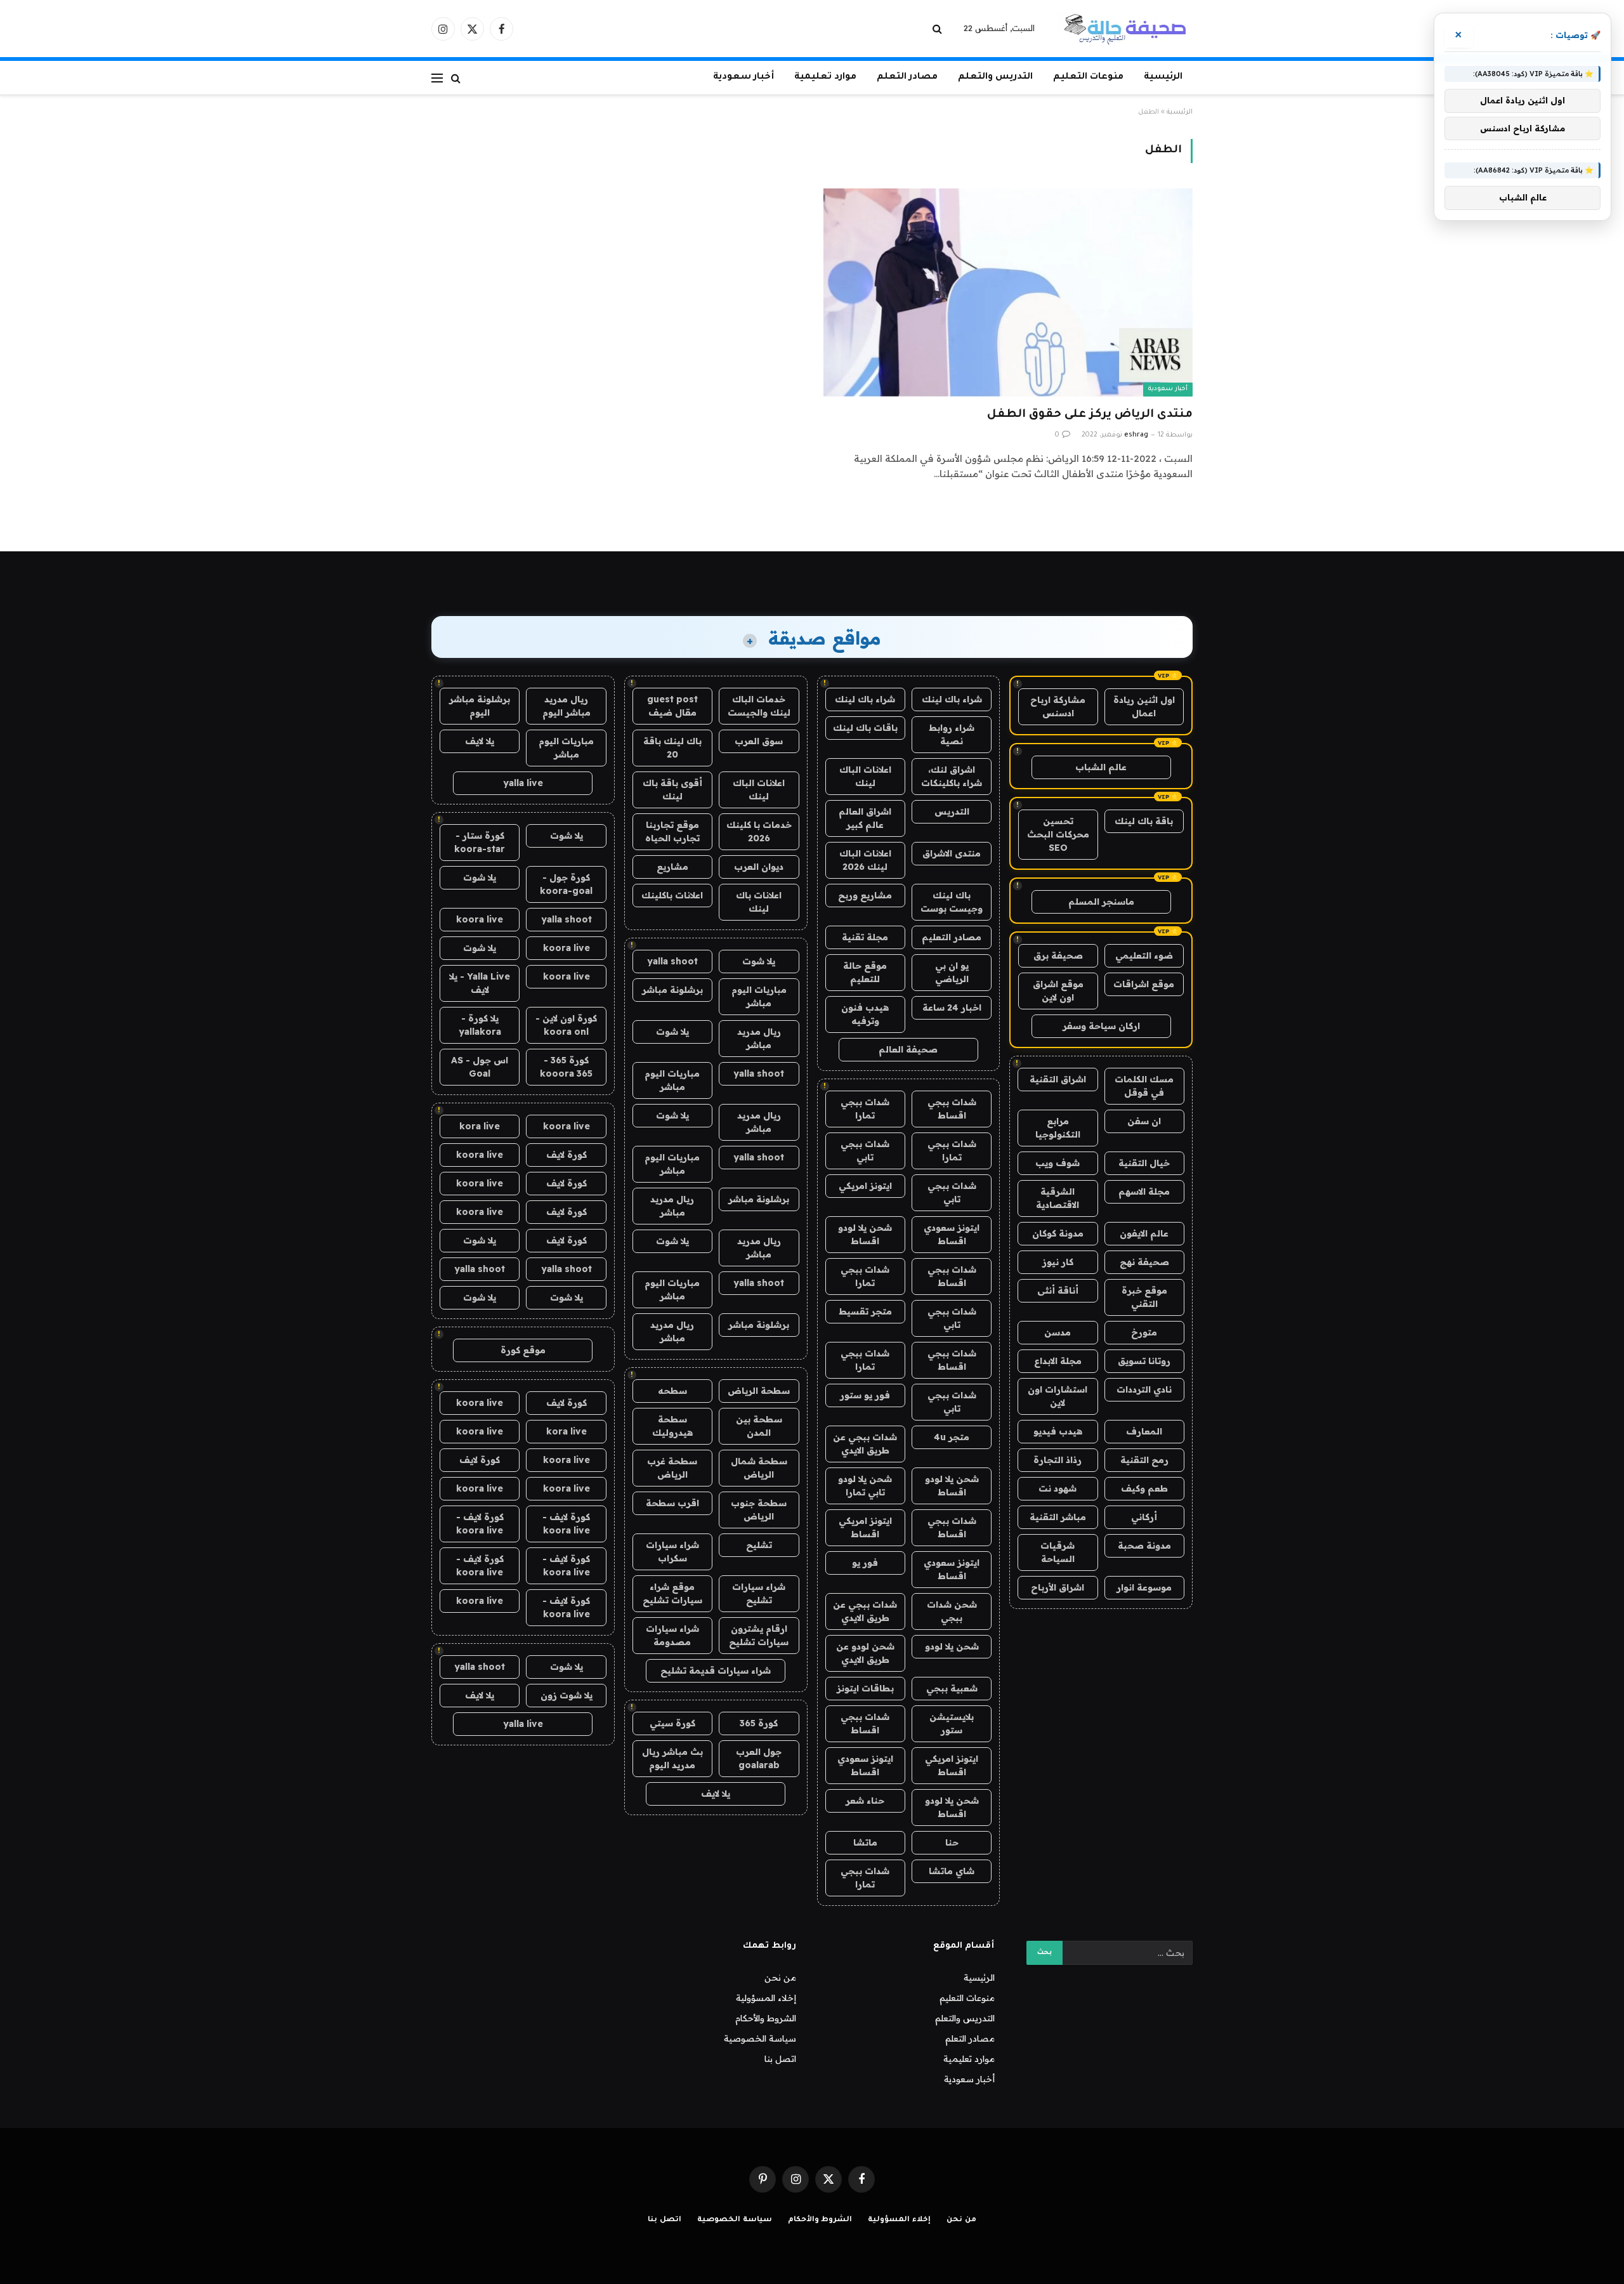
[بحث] (939, 29)
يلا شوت (759, 961)
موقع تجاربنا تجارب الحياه (672, 831)
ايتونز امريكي (865, 1186)
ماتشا (865, 1842)
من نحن (780, 1978)
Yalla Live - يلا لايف (480, 983)
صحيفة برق (1058, 955)
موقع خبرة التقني (1144, 1297)
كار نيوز (1058, 1262)
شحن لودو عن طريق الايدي (865, 1653)
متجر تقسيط (865, 1311)
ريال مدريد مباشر (759, 1038)
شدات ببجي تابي (865, 1151)
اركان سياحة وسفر (1101, 1026)
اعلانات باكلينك (672, 895)
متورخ (1144, 1332)
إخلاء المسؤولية (766, 1998)
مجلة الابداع (1058, 1361)
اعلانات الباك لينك (865, 776)
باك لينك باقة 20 (672, 748)
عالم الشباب (1101, 767)
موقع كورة (523, 1350)
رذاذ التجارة (1058, 1460)
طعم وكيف (1144, 1488)
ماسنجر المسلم (1101, 902)
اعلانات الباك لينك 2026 (865, 860)
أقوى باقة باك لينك (672, 790)
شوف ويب (1058, 1163)
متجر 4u (952, 1437)
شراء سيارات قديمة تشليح (716, 1670)
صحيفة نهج (1144, 1262)
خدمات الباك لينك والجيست (759, 706)
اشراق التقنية (1058, 1079)
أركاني (1144, 1517)
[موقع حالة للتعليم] (1125, 29)
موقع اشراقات (1144, 984)
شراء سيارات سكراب (672, 1552)
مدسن (1058, 1332)
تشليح (759, 1545)
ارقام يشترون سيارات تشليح (759, 1635)
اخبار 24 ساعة (952, 1007)
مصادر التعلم (907, 77)
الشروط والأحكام (766, 2018)
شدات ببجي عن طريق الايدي (865, 1444)
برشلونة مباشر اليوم (480, 706)
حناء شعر (865, 1801)
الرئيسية (1163, 77)
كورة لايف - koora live (566, 1524)
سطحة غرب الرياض (672, 1468)
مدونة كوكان (1058, 1233)
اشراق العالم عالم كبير (865, 818)
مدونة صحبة (1144, 1546)
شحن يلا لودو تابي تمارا (865, 1486)
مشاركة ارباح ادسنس (1058, 706)
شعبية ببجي (952, 1688)
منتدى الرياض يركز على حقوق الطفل (1090, 415)
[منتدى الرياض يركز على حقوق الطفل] (1008, 292)
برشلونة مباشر (672, 990)
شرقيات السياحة (1058, 1552)
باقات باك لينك (865, 728)
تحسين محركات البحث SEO (1058, 834)
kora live (480, 1126)
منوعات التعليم (1088, 77)
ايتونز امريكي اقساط (865, 1527)
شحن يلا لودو (952, 1646)
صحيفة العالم (908, 1049)
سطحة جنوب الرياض (759, 1510)
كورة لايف (566, 1155)
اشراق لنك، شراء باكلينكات (952, 776)
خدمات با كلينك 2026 (759, 831)
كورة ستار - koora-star (480, 842)
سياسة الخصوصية (760, 2038)
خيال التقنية (1144, 1163)
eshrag (1136, 435)
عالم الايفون (1144, 1233)
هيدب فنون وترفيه (865, 1014)
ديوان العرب (759, 867)
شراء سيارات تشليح (759, 1593)
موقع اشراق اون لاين (1058, 991)
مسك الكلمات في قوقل (1144, 1086)
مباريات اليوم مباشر (759, 996)
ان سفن (1144, 1121)
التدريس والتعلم (995, 77)
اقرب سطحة (672, 1503)
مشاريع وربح (865, 895)
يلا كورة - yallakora (480, 1025)
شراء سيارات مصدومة (672, 1635)
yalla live (523, 783)
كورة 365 (759, 1723)
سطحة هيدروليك (672, 1426)
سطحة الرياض (759, 1391)
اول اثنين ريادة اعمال (1144, 706)
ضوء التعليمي (1144, 955)
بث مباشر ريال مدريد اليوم (672, 1758)
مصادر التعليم (952, 937)
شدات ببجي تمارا (865, 1109)
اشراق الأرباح (1058, 1587)
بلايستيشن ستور (952, 1723)
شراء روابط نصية (952, 734)
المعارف (1144, 1431)
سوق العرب (759, 741)
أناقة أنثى (1058, 1290)
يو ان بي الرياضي (952, 972)
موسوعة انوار (1144, 1587)
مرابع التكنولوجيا (1058, 1128)
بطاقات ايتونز (865, 1688)
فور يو (865, 1563)
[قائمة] (437, 78)
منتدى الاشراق (952, 853)
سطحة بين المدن (759, 1426)
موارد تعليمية (825, 77)
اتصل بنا (780, 2059)
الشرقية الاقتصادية (1058, 1198)
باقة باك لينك (1144, 821)
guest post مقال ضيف (672, 706)
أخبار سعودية (743, 77)
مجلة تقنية (865, 937)
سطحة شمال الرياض (759, 1468)
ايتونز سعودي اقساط (952, 1234)
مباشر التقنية (1058, 1517)
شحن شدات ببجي (952, 1611)
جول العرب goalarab (759, 1758)
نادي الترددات (1144, 1389)
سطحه (672, 1391)
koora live (480, 919)
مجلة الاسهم (1144, 1191)
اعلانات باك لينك (759, 902)
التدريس (952, 811)
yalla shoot (672, 961)
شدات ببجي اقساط (952, 1109)
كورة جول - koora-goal (566, 884)
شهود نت (1058, 1488)
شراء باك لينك (952, 699)
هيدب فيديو (1058, 1431)
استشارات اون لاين (1058, 1396)
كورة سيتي (672, 1723)
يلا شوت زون (566, 1695)
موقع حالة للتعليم (865, 972)
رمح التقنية (1144, 1460)
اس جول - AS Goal (480, 1067)
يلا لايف (716, 1794)
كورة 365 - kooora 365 (566, 1067)
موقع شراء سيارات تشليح (672, 1593)
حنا (952, 1842)
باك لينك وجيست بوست (952, 902)
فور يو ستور (865, 1395)
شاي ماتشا (952, 1871)
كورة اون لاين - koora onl (566, 1025)
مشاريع (672, 867)
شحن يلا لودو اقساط (865, 1234)
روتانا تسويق (1144, 1361)
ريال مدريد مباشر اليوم (566, 706)
